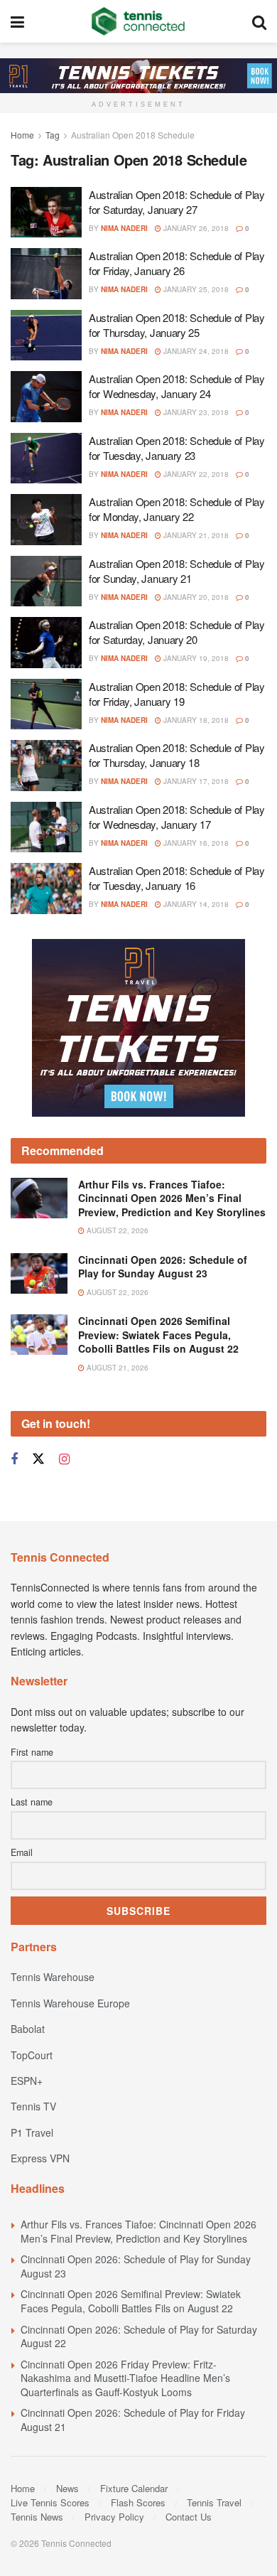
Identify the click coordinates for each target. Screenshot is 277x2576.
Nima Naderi (124, 228)
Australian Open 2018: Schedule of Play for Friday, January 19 (177, 694)
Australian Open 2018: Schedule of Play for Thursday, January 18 (177, 755)
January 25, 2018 (195, 289)
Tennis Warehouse (53, 1977)
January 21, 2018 (195, 535)
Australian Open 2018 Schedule (133, 135)
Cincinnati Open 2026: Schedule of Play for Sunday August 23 (163, 1267)
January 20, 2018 (195, 597)
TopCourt (32, 2055)
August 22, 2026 (116, 1230)
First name (32, 1752)
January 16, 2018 (195, 843)
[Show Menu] (17, 21)
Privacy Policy (114, 2517)
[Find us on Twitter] (38, 1459)
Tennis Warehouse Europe (70, 2003)
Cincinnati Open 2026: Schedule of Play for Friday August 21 (133, 2420)
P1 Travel (32, 2132)
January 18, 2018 (195, 720)
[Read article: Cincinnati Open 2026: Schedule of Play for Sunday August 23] (39, 1273)
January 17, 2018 (195, 781)
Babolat (28, 2029)
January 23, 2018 (195, 412)
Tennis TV (33, 2106)
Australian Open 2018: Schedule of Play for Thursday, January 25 (177, 325)
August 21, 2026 (116, 1368)
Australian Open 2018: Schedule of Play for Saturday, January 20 (177, 632)
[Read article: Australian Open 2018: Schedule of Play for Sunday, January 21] (46, 581)
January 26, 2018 (195, 228)
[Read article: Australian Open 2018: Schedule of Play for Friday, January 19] (46, 704)
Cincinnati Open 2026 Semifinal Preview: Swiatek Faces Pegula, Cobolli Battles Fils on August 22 (158, 1335)
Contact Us (189, 2517)
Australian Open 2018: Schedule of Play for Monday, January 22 (177, 509)
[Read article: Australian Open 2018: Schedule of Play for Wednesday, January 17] (46, 827)
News (67, 2488)
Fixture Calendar (134, 2488)
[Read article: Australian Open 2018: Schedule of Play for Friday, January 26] (46, 274)
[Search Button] (259, 21)
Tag (53, 135)
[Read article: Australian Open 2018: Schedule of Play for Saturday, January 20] (46, 643)
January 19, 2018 (195, 658)
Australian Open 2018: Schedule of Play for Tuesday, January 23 (177, 448)
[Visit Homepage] (138, 21)
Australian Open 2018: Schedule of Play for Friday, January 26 (177, 263)
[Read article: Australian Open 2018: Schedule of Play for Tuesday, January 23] (46, 458)
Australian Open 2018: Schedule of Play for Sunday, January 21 (177, 571)
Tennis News (37, 2517)
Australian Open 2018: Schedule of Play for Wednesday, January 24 (177, 386)
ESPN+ (27, 2081)
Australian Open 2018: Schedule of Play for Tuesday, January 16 (177, 878)
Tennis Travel (214, 2502)
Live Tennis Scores (50, 2502)
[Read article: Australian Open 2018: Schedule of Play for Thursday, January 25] (46, 336)
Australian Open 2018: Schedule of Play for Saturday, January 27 (177, 202)
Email (22, 1852)
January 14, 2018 (195, 904)
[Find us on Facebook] (14, 1459)
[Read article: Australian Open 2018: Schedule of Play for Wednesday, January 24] (46, 397)
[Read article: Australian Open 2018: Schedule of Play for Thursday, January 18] (46, 766)
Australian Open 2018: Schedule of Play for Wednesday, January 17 (177, 817)
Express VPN (40, 2158)
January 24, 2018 (195, 351)
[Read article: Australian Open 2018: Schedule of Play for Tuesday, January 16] (46, 889)
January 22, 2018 (195, 474)
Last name (32, 1802)
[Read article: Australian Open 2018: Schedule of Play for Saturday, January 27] (46, 213)
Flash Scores (138, 2502)
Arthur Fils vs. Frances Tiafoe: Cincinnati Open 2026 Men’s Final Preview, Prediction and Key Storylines (172, 1198)
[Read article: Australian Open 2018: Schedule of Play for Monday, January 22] (46, 520)
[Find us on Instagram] (64, 1459)
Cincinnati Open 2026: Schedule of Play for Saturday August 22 (139, 2336)
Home (22, 135)
